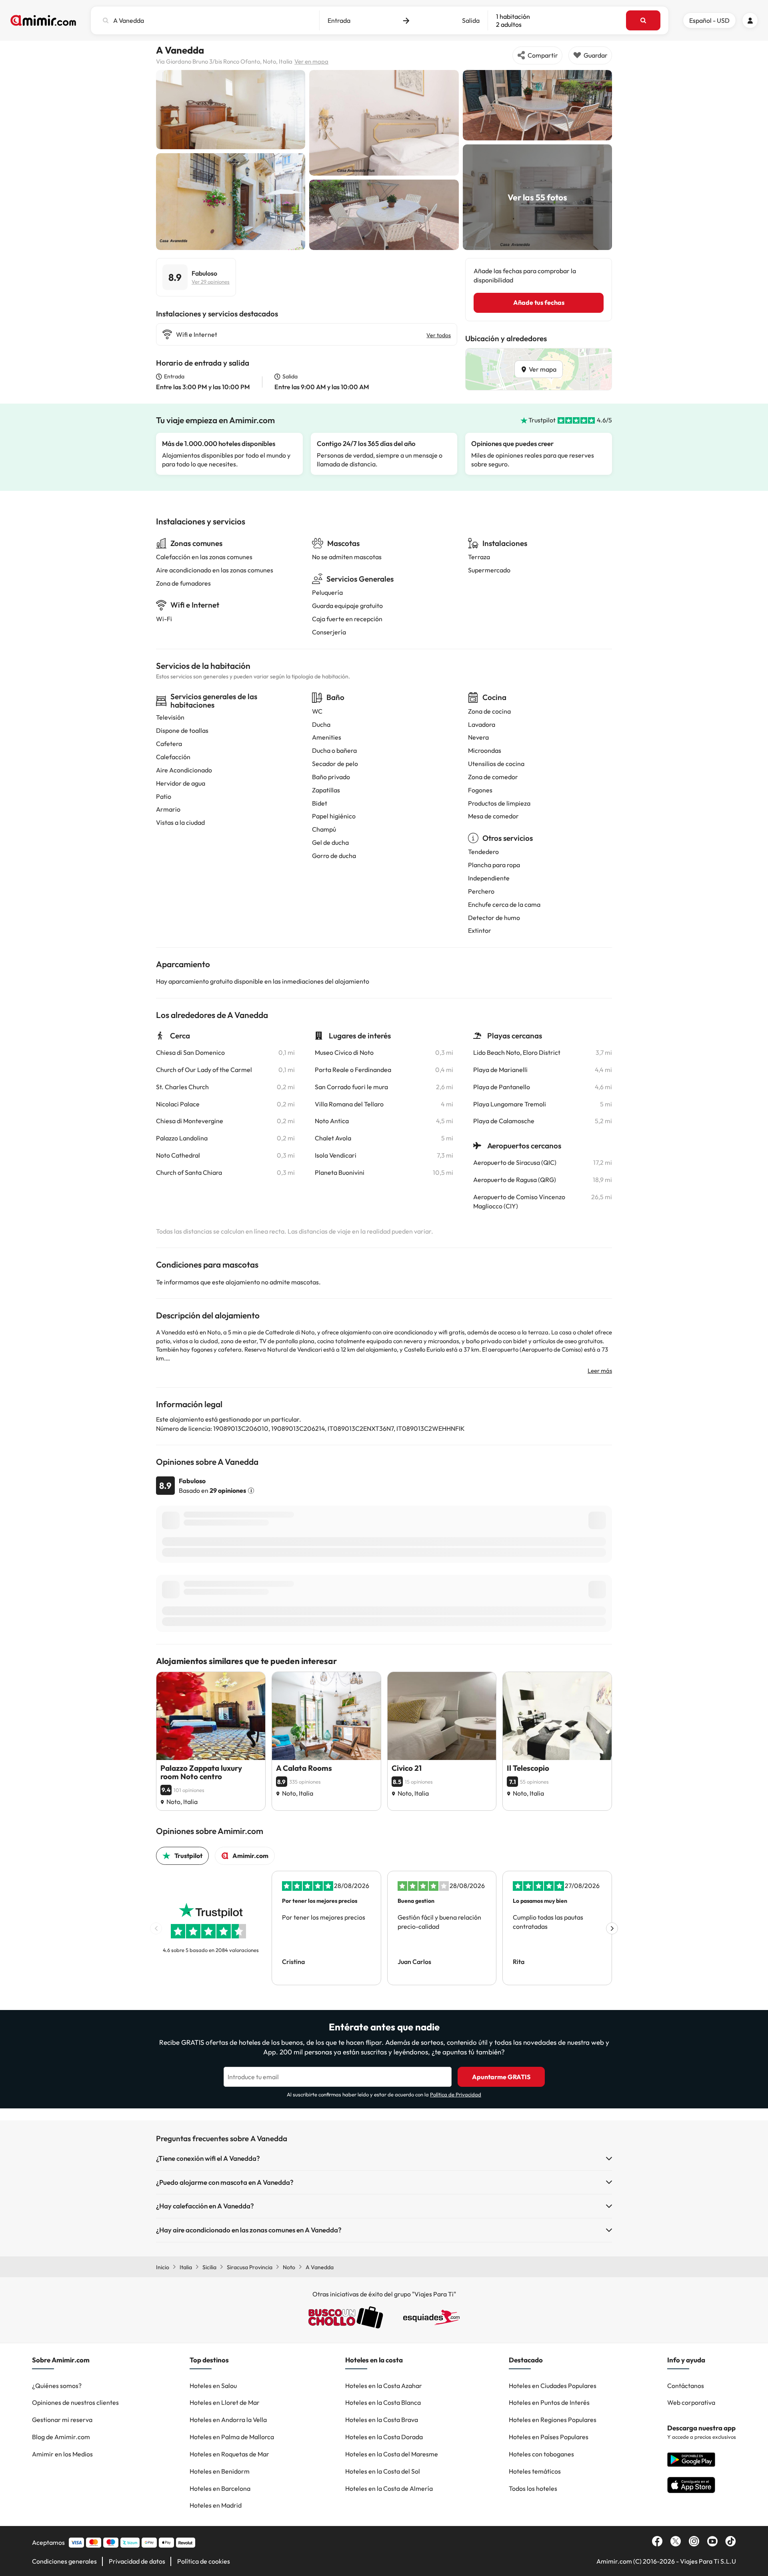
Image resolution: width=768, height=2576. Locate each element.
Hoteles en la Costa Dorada (384, 2437)
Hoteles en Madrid (216, 2505)
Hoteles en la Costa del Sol (383, 2471)
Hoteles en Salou (213, 2386)
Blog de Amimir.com (61, 2437)
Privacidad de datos (137, 2561)
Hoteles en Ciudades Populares (553, 2386)
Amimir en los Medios (62, 2454)
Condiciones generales (64, 2561)
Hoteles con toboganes (541, 2454)
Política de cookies (204, 2561)
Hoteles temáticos (535, 2471)
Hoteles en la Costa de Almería (389, 2488)
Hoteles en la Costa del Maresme (392, 2454)
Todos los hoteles (533, 2488)
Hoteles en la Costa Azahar (384, 2386)
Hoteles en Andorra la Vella (228, 2420)
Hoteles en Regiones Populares (553, 2420)
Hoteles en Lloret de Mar (225, 2402)
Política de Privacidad (456, 2094)
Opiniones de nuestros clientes (75, 2402)
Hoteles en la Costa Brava (382, 2420)
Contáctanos (686, 2386)
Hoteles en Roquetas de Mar (229, 2454)
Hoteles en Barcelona (220, 2488)
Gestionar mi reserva (62, 2420)
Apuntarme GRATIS (501, 2077)
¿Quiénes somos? (57, 2386)
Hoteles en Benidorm (220, 2471)
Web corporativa (691, 2402)
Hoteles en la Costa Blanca (383, 2402)
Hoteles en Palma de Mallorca (232, 2437)
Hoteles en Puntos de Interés (549, 2402)
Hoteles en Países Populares (549, 2437)
